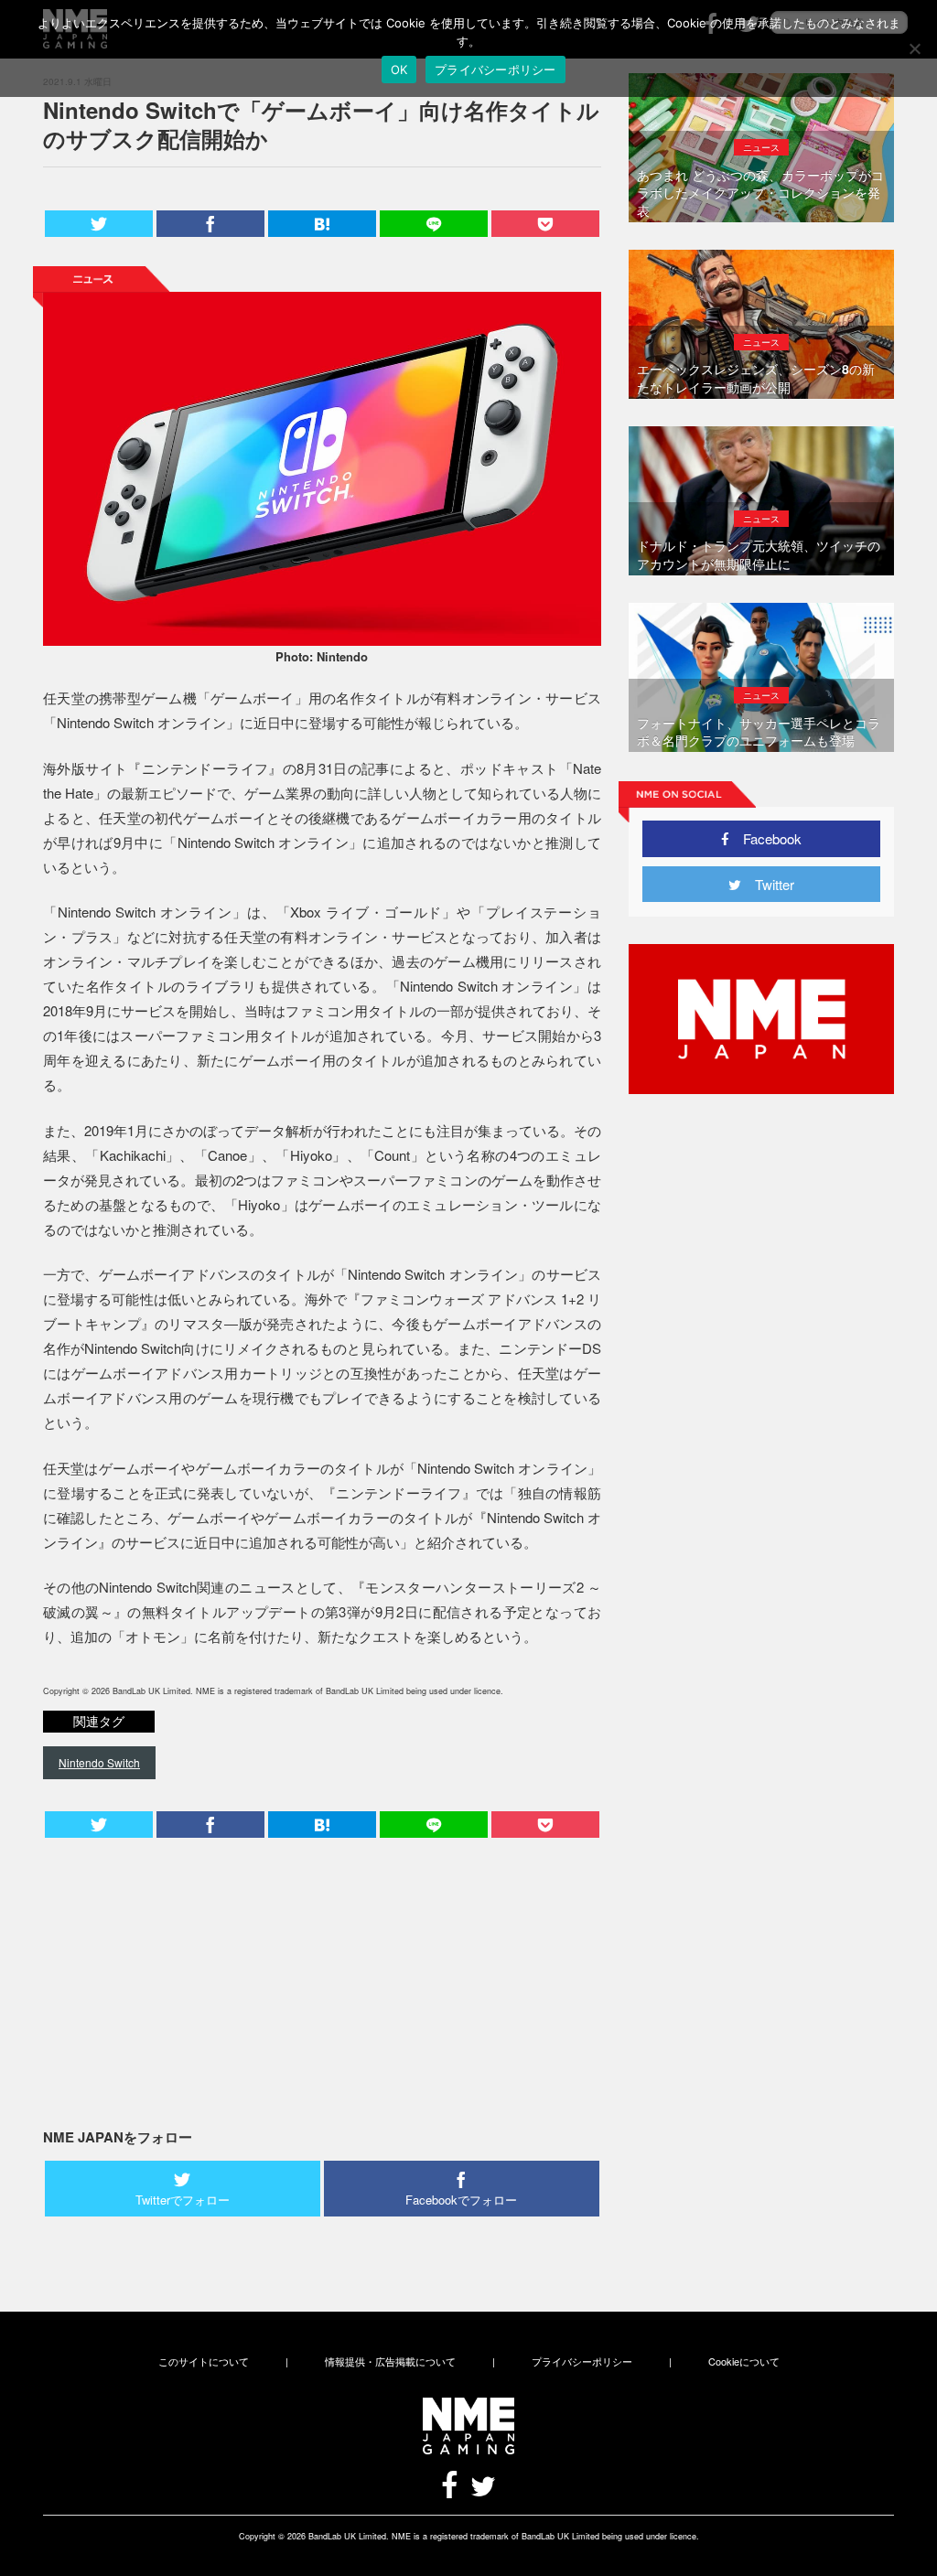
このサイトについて (204, 2361)
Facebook (765, 838)
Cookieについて (744, 2361)
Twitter (768, 884)
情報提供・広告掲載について (390, 2361)
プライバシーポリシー (582, 2361)
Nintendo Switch (99, 1762)
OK (399, 70)
